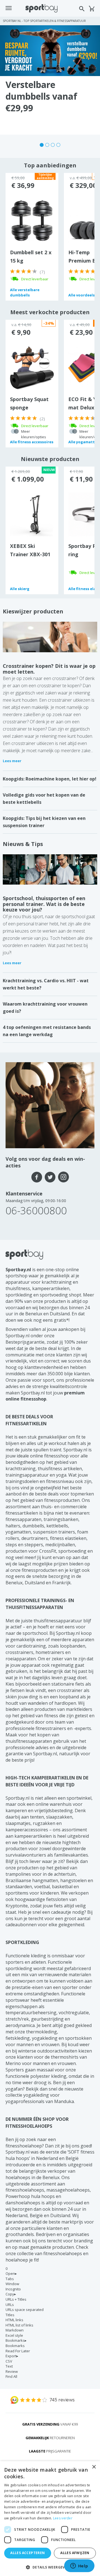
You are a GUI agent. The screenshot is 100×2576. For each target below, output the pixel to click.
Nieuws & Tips (23, 844)
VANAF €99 (50, 2424)
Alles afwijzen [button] (75, 2553)
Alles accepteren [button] (27, 2553)
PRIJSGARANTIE (50, 2451)
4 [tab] (58, 145)
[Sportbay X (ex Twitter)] (50, 1177)
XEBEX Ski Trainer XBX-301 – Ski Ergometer (30, 554)
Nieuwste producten (50, 459)
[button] (50, 2567)
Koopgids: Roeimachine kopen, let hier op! (50, 779)
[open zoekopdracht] (82, 9)
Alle (25, 292)
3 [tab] (53, 145)
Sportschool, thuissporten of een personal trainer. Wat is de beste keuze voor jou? (44, 904)
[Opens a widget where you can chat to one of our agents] (79, 2566)
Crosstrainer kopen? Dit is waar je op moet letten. (49, 669)
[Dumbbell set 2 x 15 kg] (32, 221)
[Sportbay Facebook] (37, 1177)
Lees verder (63, 2518)
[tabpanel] (50, 80)
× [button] (94, 2467)
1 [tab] (42, 145)
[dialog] (50, 2519)
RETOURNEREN (50, 2438)
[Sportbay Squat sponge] (32, 367)
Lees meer (12, 761)
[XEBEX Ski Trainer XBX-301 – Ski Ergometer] (32, 514)
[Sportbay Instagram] (63, 1177)
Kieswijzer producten (33, 611)
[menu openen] (9, 8)
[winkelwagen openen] (92, 9)
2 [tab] (47, 145)
